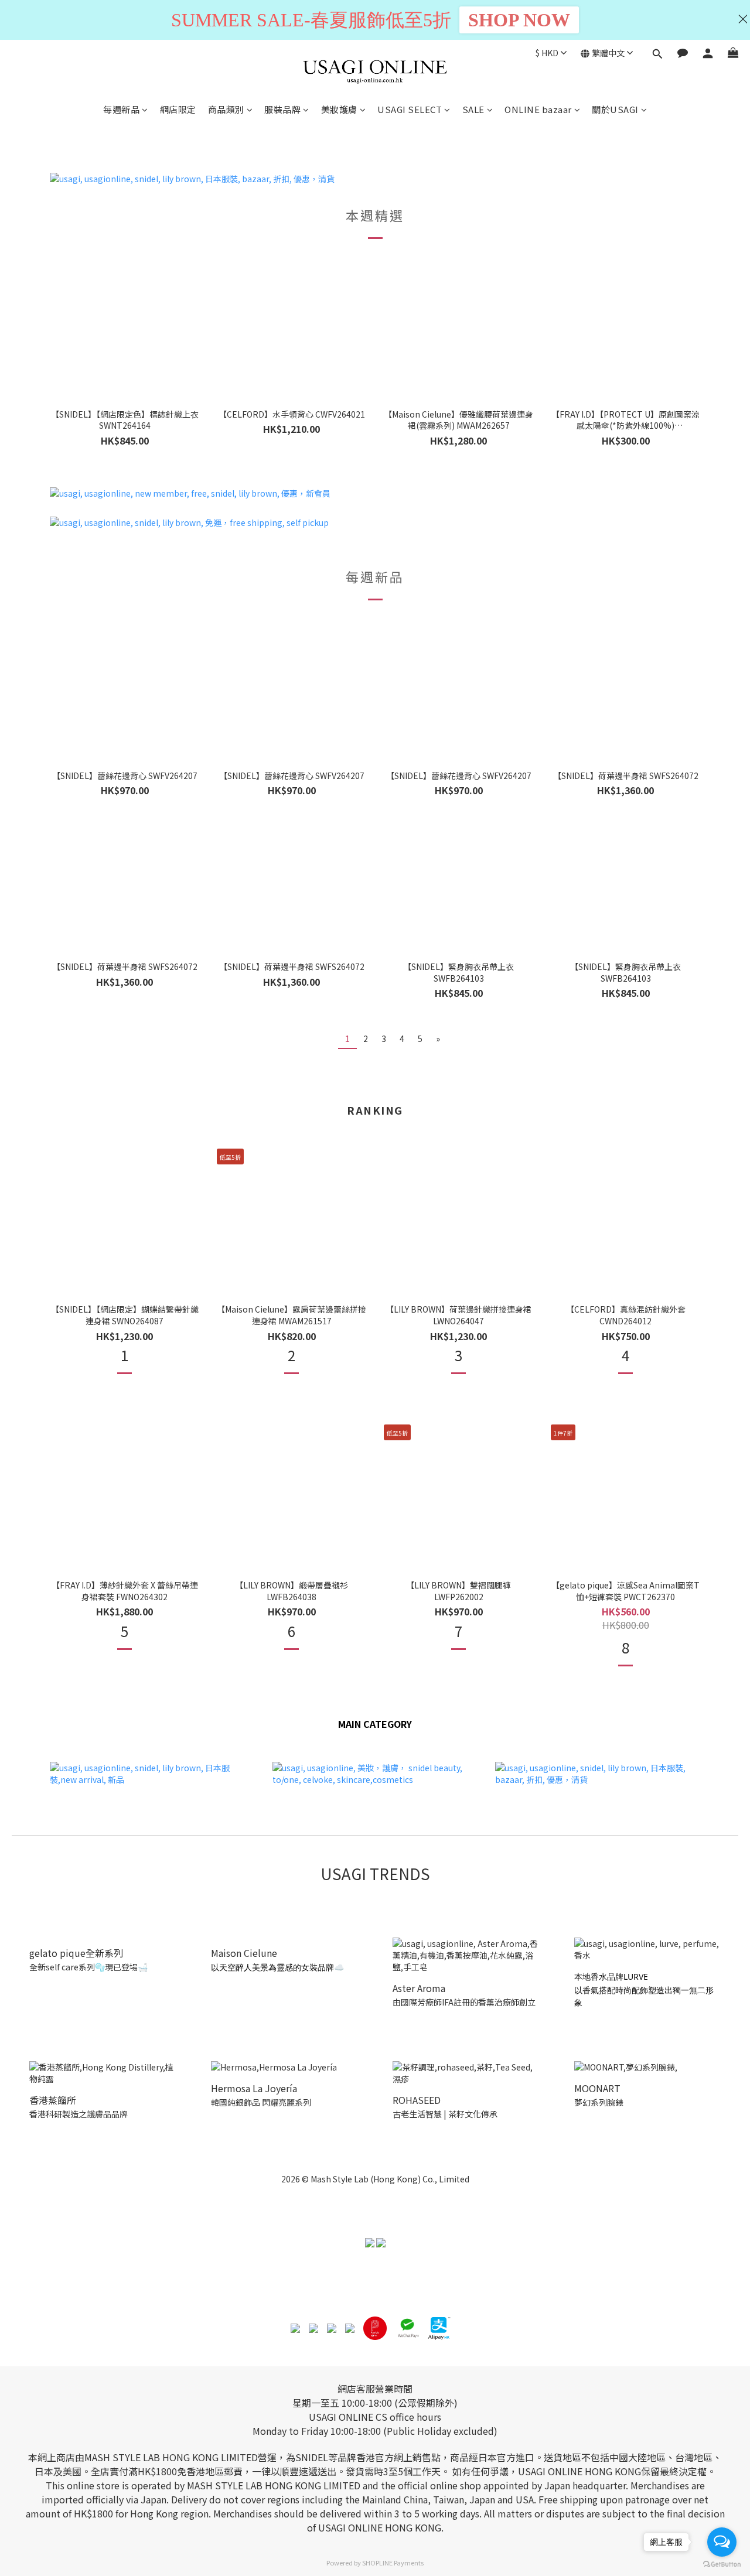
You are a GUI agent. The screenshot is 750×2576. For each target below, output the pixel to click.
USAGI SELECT (410, 109)
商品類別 (226, 109)
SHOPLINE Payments (393, 2563)
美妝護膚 (339, 109)
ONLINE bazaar (538, 109)
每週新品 (121, 109)
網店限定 (178, 109)
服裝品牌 (282, 109)
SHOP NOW (519, 20)
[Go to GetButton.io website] (722, 2564)
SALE (473, 109)
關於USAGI (615, 109)
